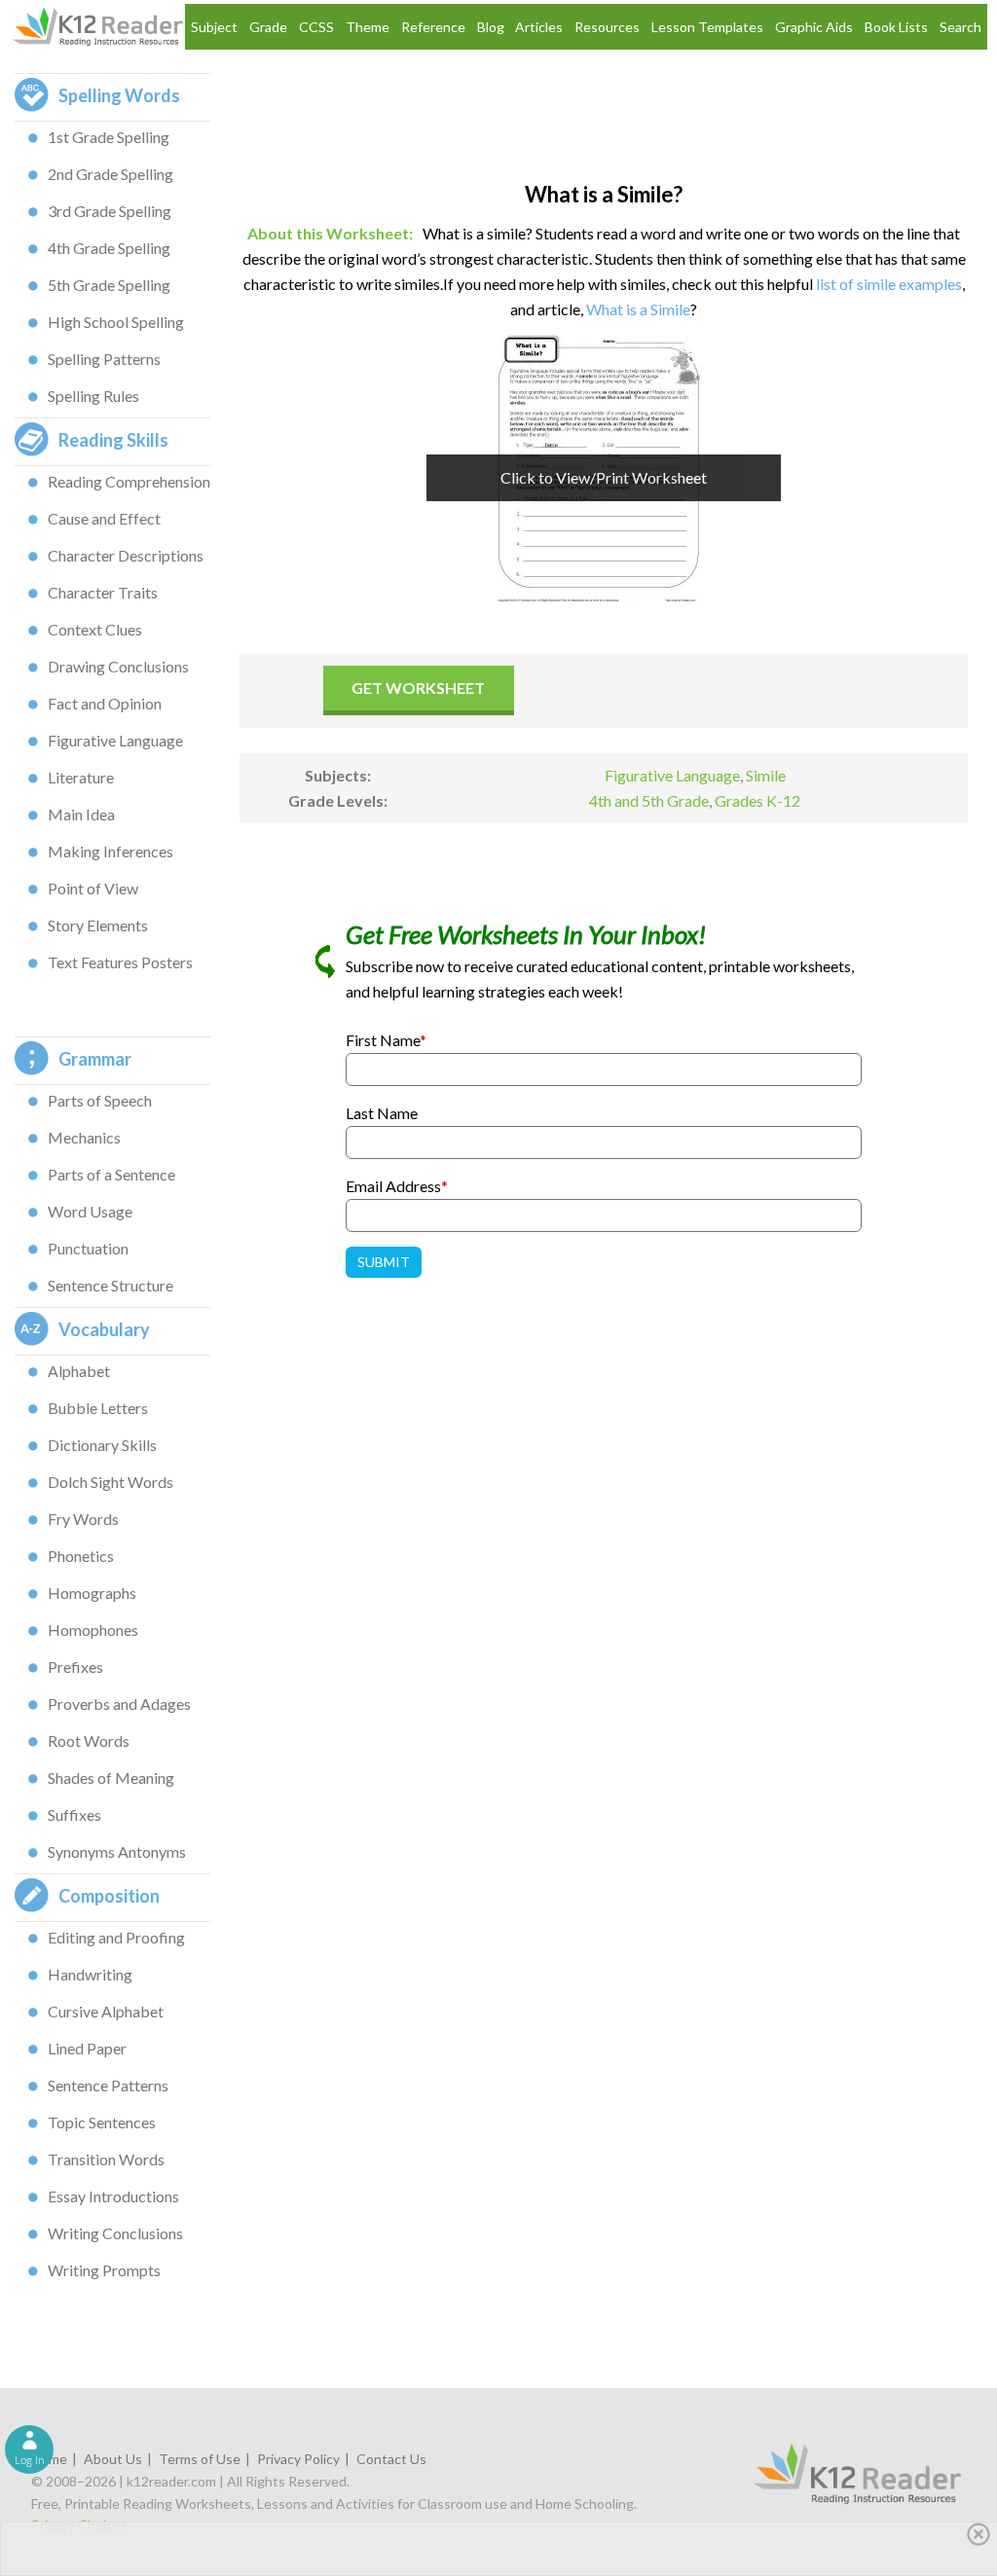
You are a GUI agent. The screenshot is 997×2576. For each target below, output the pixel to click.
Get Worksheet (418, 688)
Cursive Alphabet (106, 2011)
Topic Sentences (102, 2122)
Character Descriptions (126, 555)
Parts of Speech (100, 1100)
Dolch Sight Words (111, 1482)
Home (49, 2459)
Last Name (382, 1113)
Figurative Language (115, 740)
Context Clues (95, 629)
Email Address (397, 1186)
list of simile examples (889, 284)
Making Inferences (111, 851)
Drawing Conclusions (118, 666)
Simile (766, 775)
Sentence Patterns (108, 2085)
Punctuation (88, 1248)
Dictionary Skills (102, 1445)
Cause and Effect (104, 518)
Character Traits (103, 592)
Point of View (93, 888)
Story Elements (98, 925)
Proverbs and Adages (119, 1704)
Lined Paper (87, 2048)
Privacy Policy (298, 2459)
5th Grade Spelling (109, 285)
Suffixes (74, 1814)
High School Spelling (116, 322)
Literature (81, 777)
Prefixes (75, 1667)
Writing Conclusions (115, 2233)
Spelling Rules (93, 396)
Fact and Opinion (105, 703)
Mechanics (84, 1137)
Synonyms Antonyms (117, 1851)
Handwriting (90, 1974)
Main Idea (81, 814)
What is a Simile (638, 309)
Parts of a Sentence (111, 1174)
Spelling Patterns (104, 359)
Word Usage (90, 1211)
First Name (386, 1040)
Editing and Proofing (116, 1937)
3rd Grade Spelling (110, 211)
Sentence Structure (111, 1285)
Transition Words (106, 2159)
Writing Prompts (104, 2270)
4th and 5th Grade (649, 800)
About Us (113, 2459)
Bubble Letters (98, 1408)
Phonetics (81, 1556)
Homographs (92, 1593)
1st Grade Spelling (109, 137)
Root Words (89, 1741)
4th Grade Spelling (109, 248)
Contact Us (391, 2459)
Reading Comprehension (129, 481)
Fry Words (83, 1519)
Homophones (93, 1630)
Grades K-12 (757, 800)
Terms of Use (200, 2459)
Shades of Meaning (111, 1778)
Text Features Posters (120, 962)
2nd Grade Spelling (111, 174)
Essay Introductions (113, 2196)
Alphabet (79, 1371)
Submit (384, 1262)
